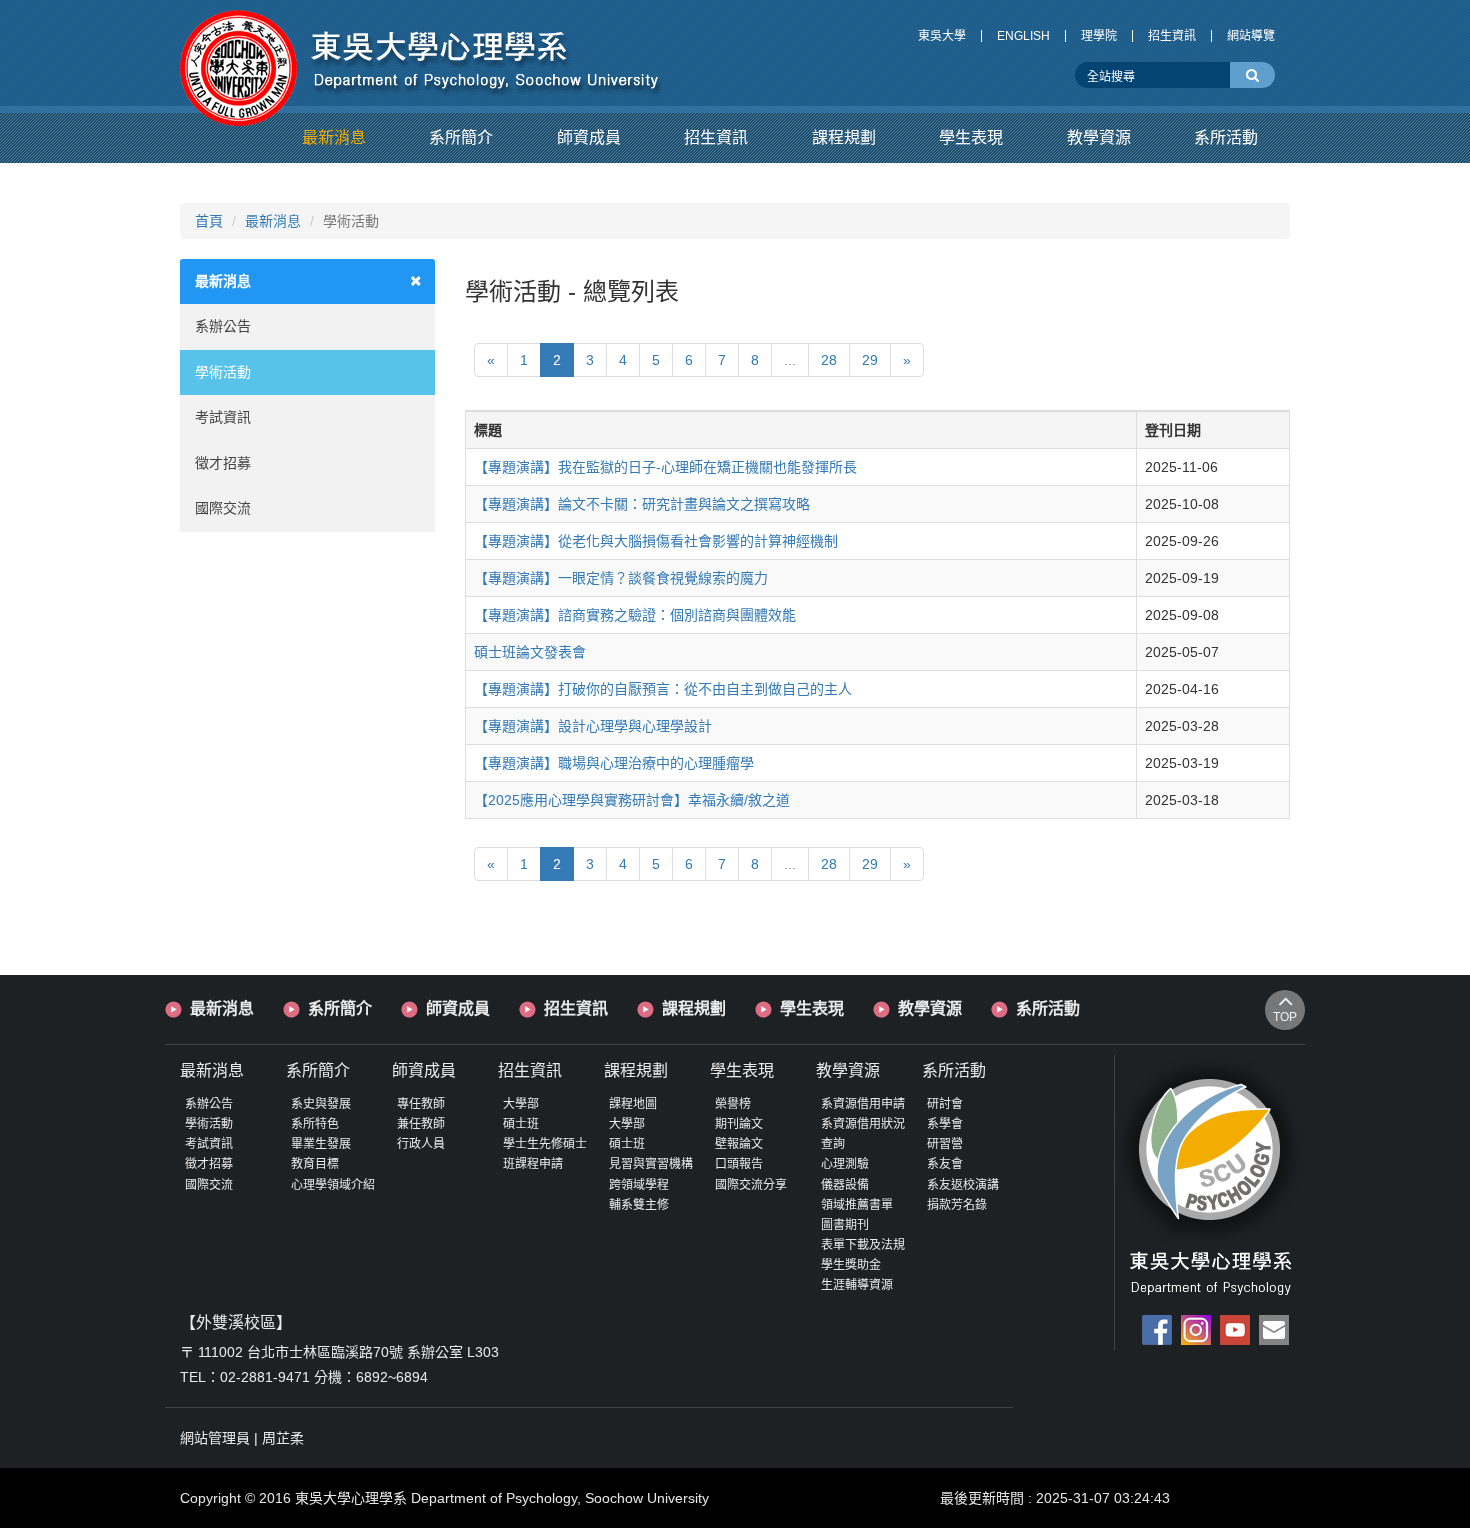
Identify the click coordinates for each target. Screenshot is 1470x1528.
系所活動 (1048, 1008)
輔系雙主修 (639, 1205)
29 (870, 360)
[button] (334, 138)
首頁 (209, 221)
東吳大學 (942, 36)
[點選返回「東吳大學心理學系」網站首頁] (422, 53)
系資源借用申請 (863, 1104)
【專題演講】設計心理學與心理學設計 (593, 726)
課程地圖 (633, 1104)
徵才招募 (223, 463)
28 (829, 360)
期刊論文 (739, 1124)
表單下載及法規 (863, 1245)
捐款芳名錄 (957, 1205)
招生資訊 (1172, 36)
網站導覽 (1251, 36)
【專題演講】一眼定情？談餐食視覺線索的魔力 (621, 578)
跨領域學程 (639, 1185)
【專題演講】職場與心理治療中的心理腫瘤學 (614, 763)
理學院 (1099, 36)
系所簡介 (340, 1008)
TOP (1285, 1017)
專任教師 (421, 1104)
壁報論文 (739, 1144)
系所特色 (315, 1124)
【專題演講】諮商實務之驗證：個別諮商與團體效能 (635, 615)
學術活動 (223, 372)
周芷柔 (283, 1438)
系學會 (945, 1124)
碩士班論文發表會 (530, 652)
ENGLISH (1023, 36)
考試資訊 (223, 417)
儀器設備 (845, 1185)
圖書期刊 (845, 1225)
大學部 (521, 1104)
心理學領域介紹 (333, 1185)
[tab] (307, 281)
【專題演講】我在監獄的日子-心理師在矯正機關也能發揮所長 (665, 467)
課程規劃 (694, 1008)
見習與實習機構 (651, 1164)
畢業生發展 (321, 1144)
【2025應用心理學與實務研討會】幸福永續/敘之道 (632, 800)
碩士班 (521, 1124)
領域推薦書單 (857, 1205)
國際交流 (223, 508)
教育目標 (315, 1164)
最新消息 (273, 221)
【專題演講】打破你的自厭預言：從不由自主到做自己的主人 (663, 689)
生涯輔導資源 (857, 1285)
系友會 (945, 1164)
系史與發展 (321, 1104)
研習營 (945, 1144)
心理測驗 (845, 1164)
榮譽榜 (733, 1104)
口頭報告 (739, 1164)
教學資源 (930, 1008)
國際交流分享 (751, 1185)
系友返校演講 (963, 1185)
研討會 (945, 1104)
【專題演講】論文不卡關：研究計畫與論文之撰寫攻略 (642, 504)
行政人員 (421, 1144)
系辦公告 (223, 326)
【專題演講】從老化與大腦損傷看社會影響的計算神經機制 (656, 541)
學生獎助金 (851, 1265)
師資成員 (458, 1008)
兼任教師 (421, 1124)
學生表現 (812, 1008)
